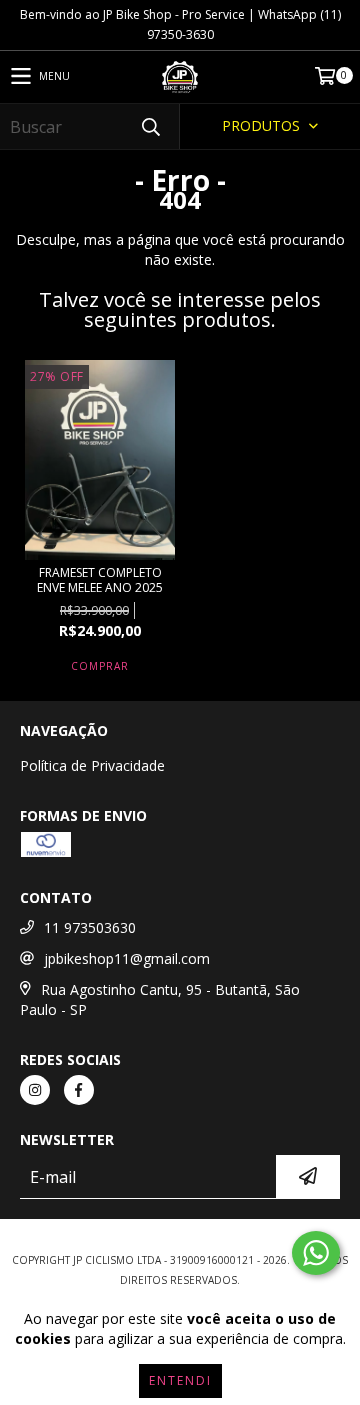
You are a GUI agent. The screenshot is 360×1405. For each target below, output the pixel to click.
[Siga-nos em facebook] (79, 1090)
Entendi (180, 1380)
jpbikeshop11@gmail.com (127, 958)
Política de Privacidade (92, 765)
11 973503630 (90, 927)
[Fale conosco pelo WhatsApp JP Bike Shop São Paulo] (316, 1253)
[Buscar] (150, 126)
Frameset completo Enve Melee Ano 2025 (100, 580)
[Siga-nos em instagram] (35, 1090)
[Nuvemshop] (180, 1240)
